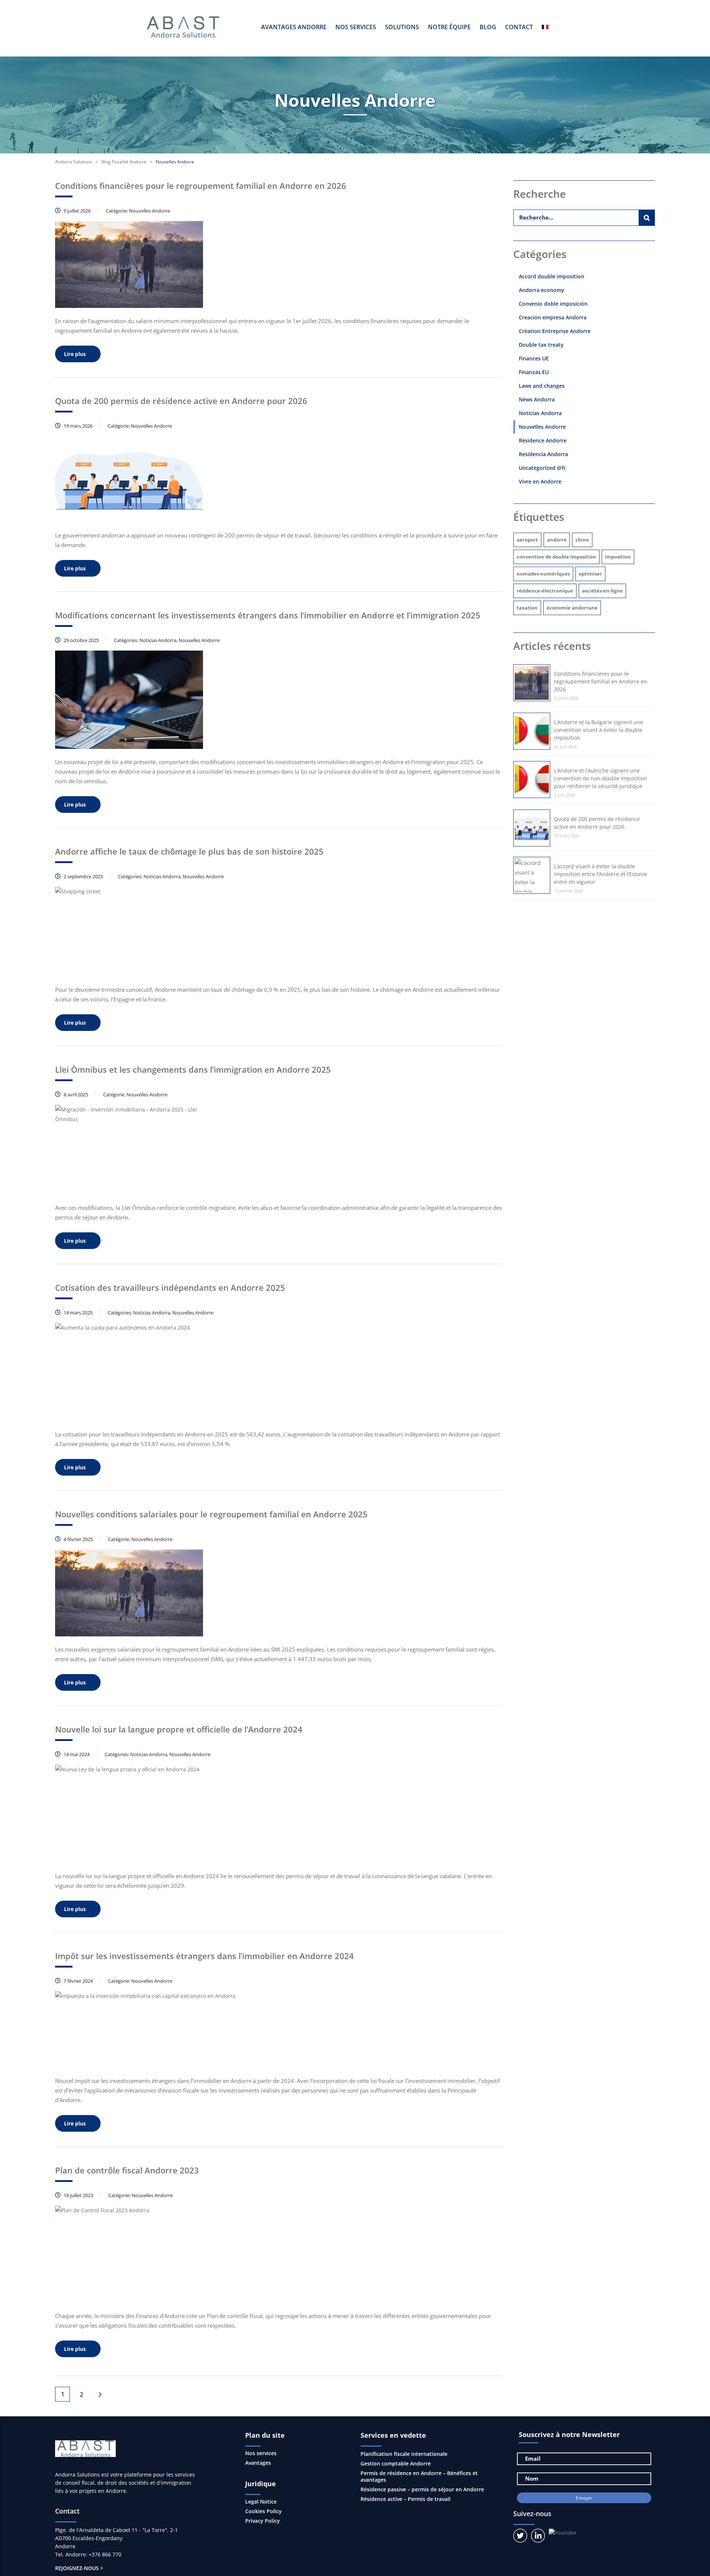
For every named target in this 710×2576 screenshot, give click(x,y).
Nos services (261, 2453)
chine (582, 540)
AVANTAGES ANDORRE (294, 27)
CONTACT (519, 27)
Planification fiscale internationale (404, 2454)
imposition (618, 557)
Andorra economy (542, 290)
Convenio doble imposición (553, 304)
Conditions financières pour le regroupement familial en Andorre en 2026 (601, 681)
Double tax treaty (541, 345)
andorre (557, 540)
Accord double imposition (552, 276)
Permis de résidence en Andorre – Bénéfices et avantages (419, 2476)
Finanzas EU (534, 372)
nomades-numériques (543, 574)
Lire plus (75, 354)
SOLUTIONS (402, 27)
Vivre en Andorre (540, 481)
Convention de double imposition (556, 557)
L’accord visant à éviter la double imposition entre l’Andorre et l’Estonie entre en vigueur (601, 874)
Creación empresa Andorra (553, 317)
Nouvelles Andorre (542, 427)
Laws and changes (542, 386)
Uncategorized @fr (542, 468)
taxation (527, 608)
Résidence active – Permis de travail (405, 2499)
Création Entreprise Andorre (555, 331)
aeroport (527, 540)
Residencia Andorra (543, 454)
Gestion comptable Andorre (396, 2463)
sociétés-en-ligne (602, 591)
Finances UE (534, 358)
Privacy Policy (263, 2521)
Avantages (258, 2463)
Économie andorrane (572, 608)
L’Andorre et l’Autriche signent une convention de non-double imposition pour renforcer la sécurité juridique (601, 778)
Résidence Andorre (543, 440)
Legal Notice (261, 2502)
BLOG (488, 27)
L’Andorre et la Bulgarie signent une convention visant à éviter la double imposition (599, 730)
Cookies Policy (263, 2511)
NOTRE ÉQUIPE (449, 27)
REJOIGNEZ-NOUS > (79, 2568)
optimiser (590, 574)
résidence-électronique (545, 591)
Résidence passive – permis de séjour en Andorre (422, 2489)
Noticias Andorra (540, 413)
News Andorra (537, 399)
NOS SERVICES (356, 27)
